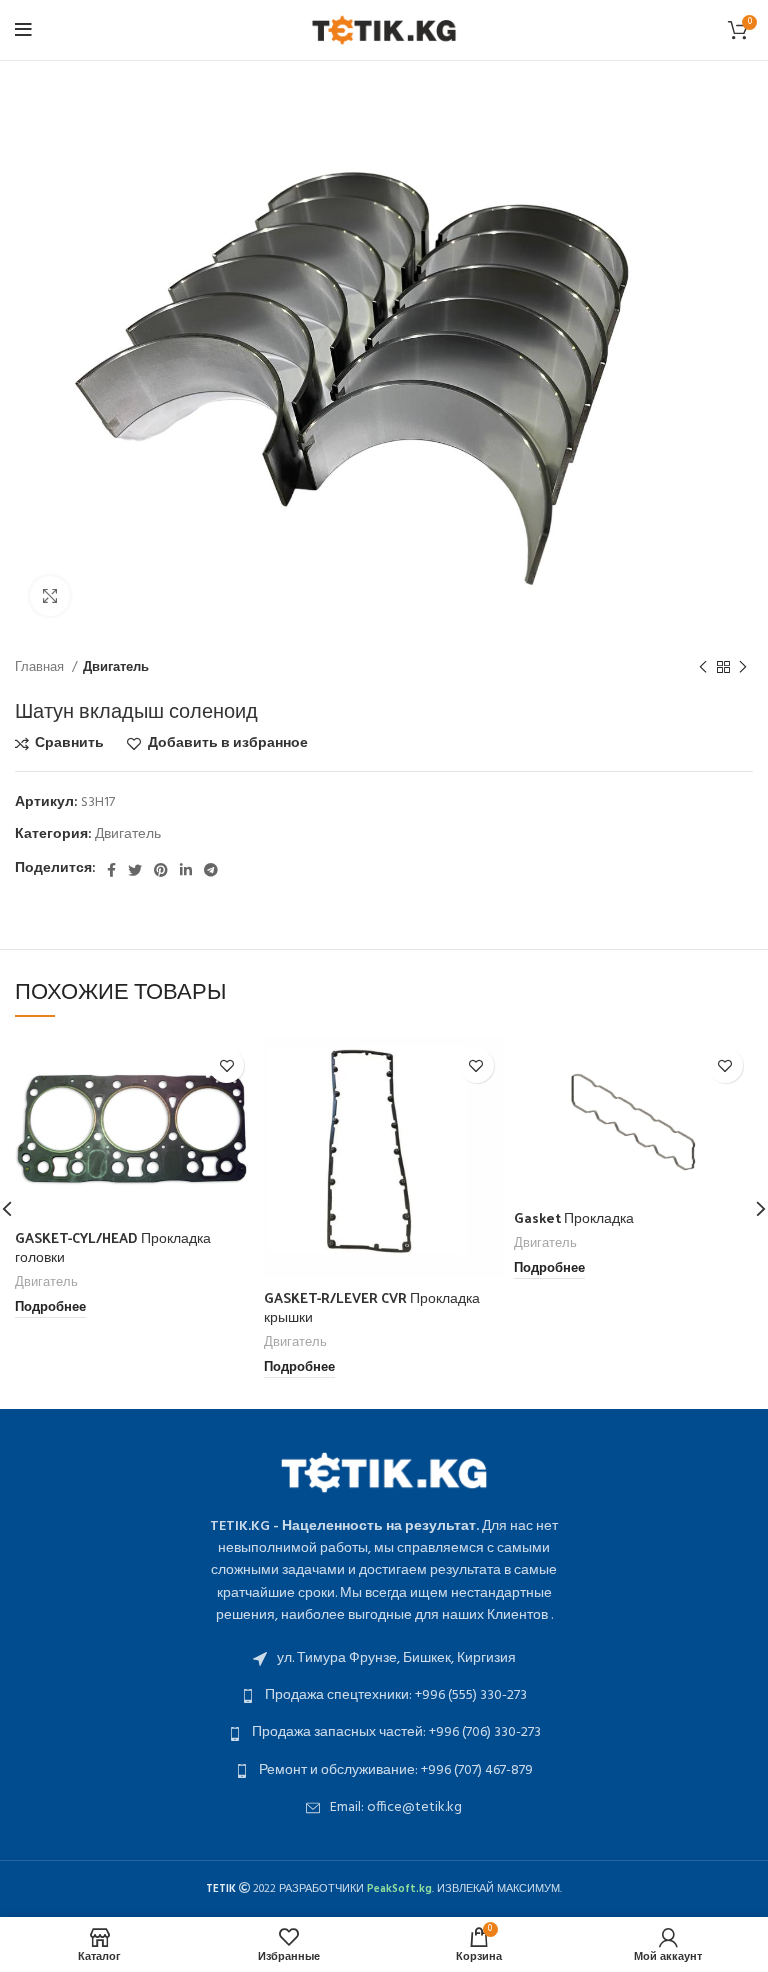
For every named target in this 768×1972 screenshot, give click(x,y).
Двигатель (116, 667)
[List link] (384, 1659)
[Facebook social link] (111, 870)
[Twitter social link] (135, 870)
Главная (41, 667)
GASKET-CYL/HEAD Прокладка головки (113, 1247)
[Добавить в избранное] (226, 1065)
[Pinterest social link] (161, 870)
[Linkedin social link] (186, 870)
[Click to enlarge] (50, 596)
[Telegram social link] (211, 870)
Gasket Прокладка (574, 1217)
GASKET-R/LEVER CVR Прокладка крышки (372, 1307)
